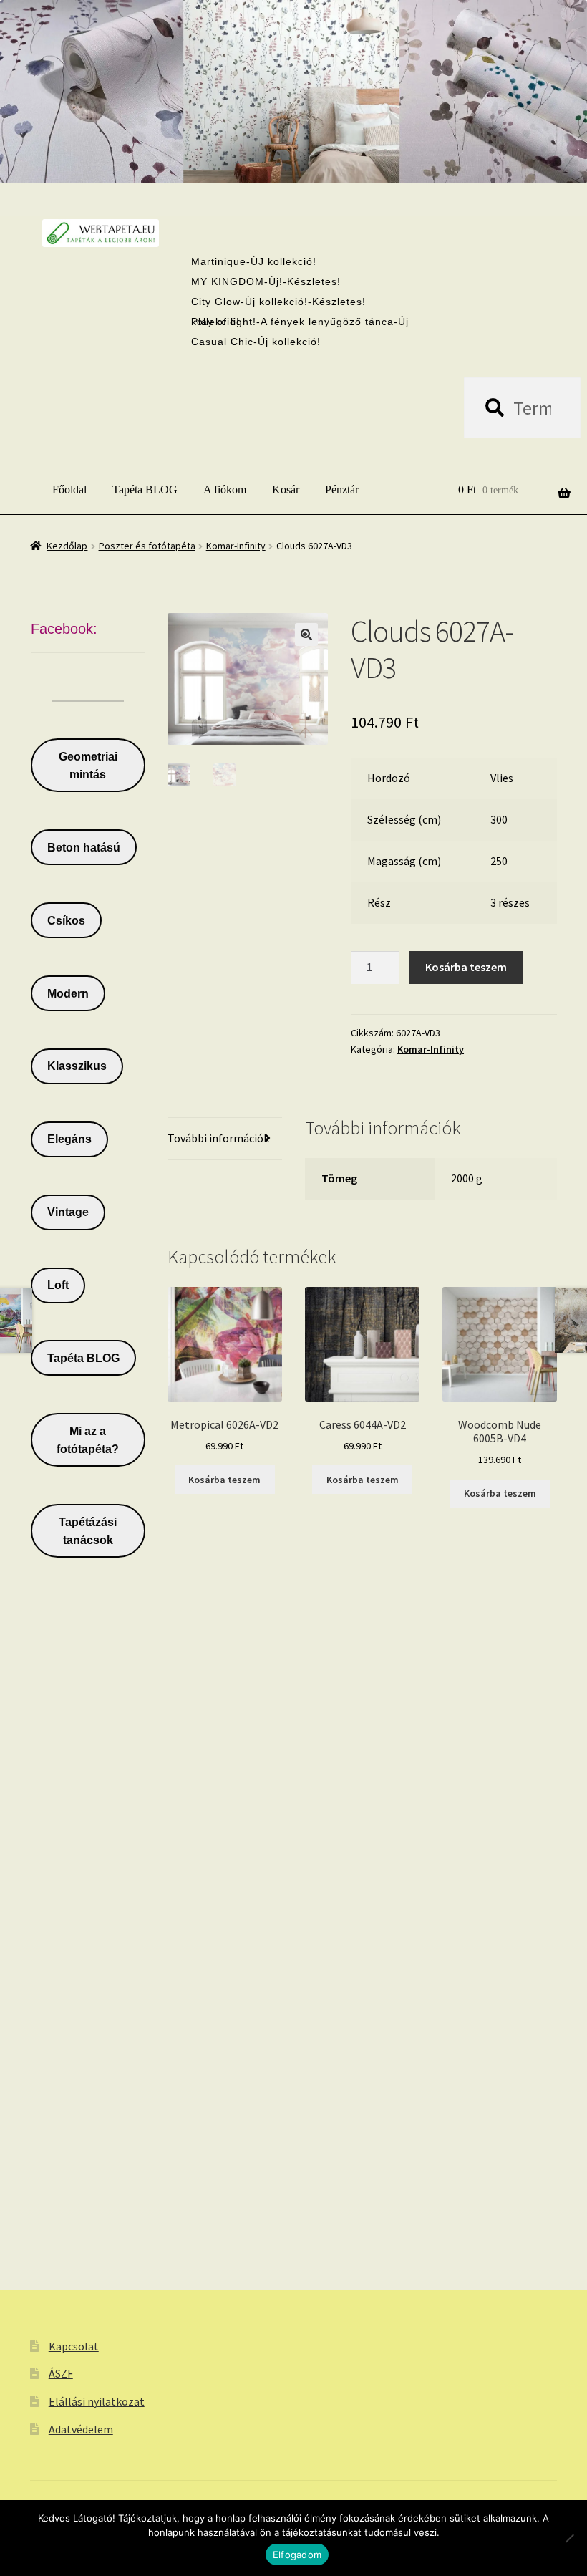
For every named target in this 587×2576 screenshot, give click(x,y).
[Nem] (569, 2538)
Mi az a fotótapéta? (88, 1440)
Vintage (68, 1212)
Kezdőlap (67, 546)
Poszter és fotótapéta (147, 546)
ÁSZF (61, 2373)
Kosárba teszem (466, 967)
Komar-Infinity (236, 546)
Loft (58, 1285)
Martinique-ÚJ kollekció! (254, 261)
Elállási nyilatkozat (97, 2401)
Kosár (286, 489)
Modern (68, 994)
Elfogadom (297, 2555)
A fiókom (225, 489)
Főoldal (69, 489)
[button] (306, 635)
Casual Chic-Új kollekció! (256, 342)
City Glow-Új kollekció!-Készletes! (278, 302)
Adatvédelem (81, 2429)
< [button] (263, 142)
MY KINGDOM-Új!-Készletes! (266, 281)
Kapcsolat (74, 2346)
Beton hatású (84, 848)
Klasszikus (77, 1066)
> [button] (324, 142)
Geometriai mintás (88, 766)
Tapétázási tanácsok (88, 1531)
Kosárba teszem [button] (224, 1480)
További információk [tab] (218, 1138)
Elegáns (69, 1139)
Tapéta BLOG (145, 489)
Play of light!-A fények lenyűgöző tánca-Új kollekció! (300, 322)
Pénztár (342, 489)
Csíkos (66, 921)
